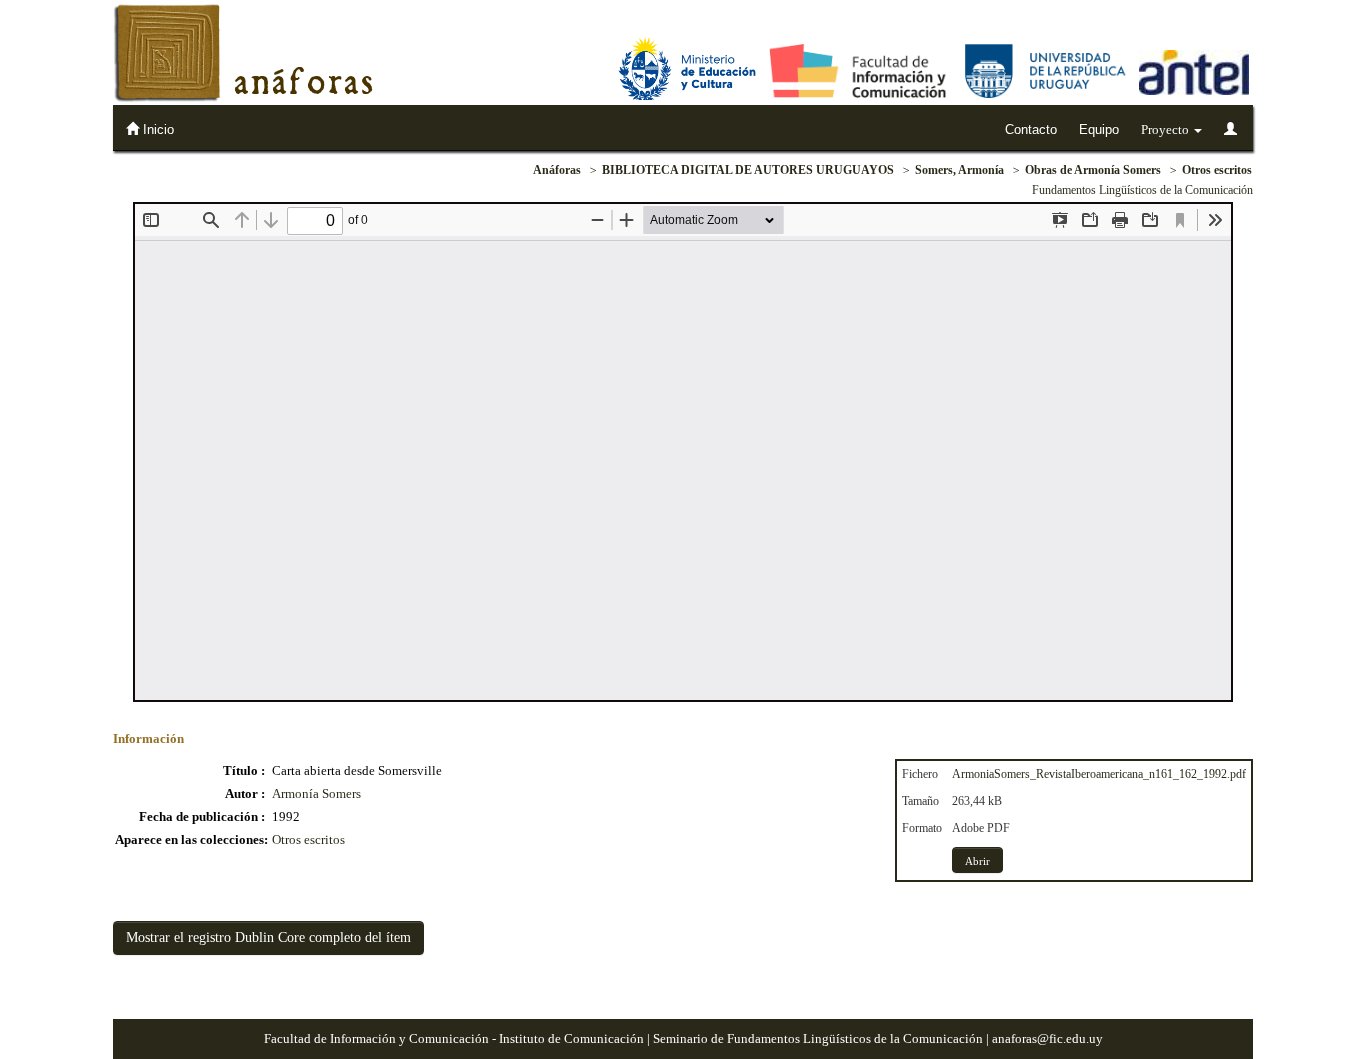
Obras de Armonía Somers (1093, 170)
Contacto (1031, 129)
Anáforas (557, 170)
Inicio (156, 129)
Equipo (1099, 129)
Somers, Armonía (959, 170)
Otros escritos (1217, 170)
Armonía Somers (316, 793)
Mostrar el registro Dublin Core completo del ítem (268, 937)
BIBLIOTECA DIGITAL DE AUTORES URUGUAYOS (748, 170)
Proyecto (1166, 129)
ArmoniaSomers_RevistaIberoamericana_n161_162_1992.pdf (1099, 774)
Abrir (977, 861)
